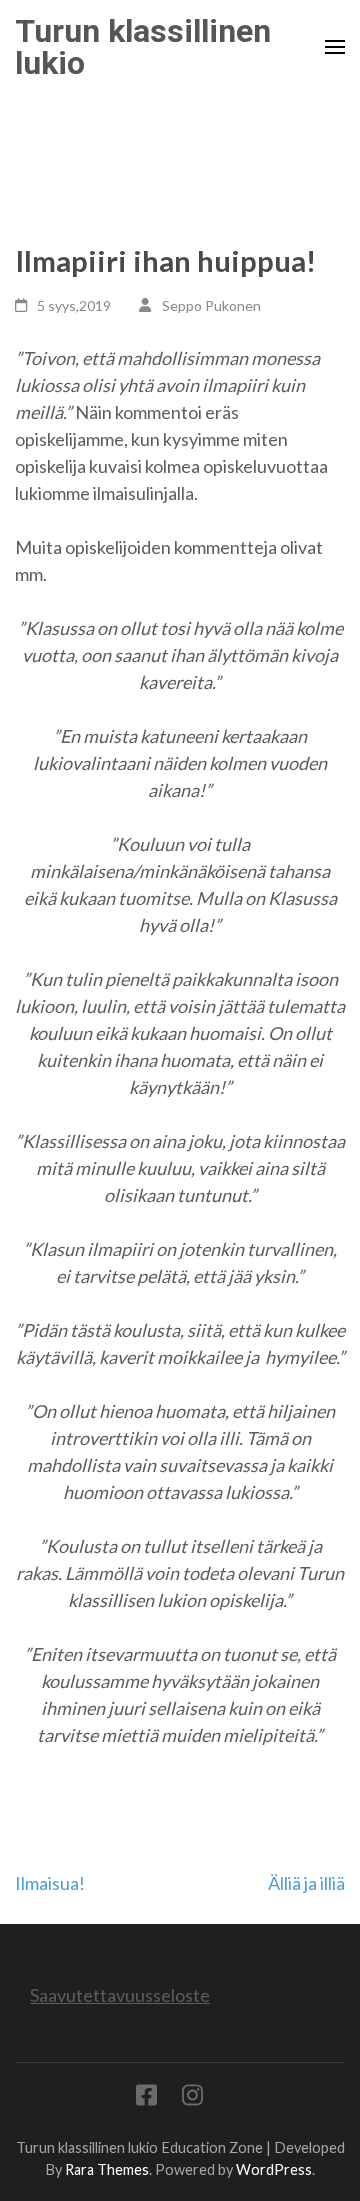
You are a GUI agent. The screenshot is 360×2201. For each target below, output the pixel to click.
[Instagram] (192, 2098)
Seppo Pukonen (211, 305)
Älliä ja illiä (306, 1883)
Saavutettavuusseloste (120, 1995)
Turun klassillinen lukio (143, 47)
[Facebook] (146, 2098)
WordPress (274, 2169)
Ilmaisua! (50, 1883)
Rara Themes (107, 2169)
